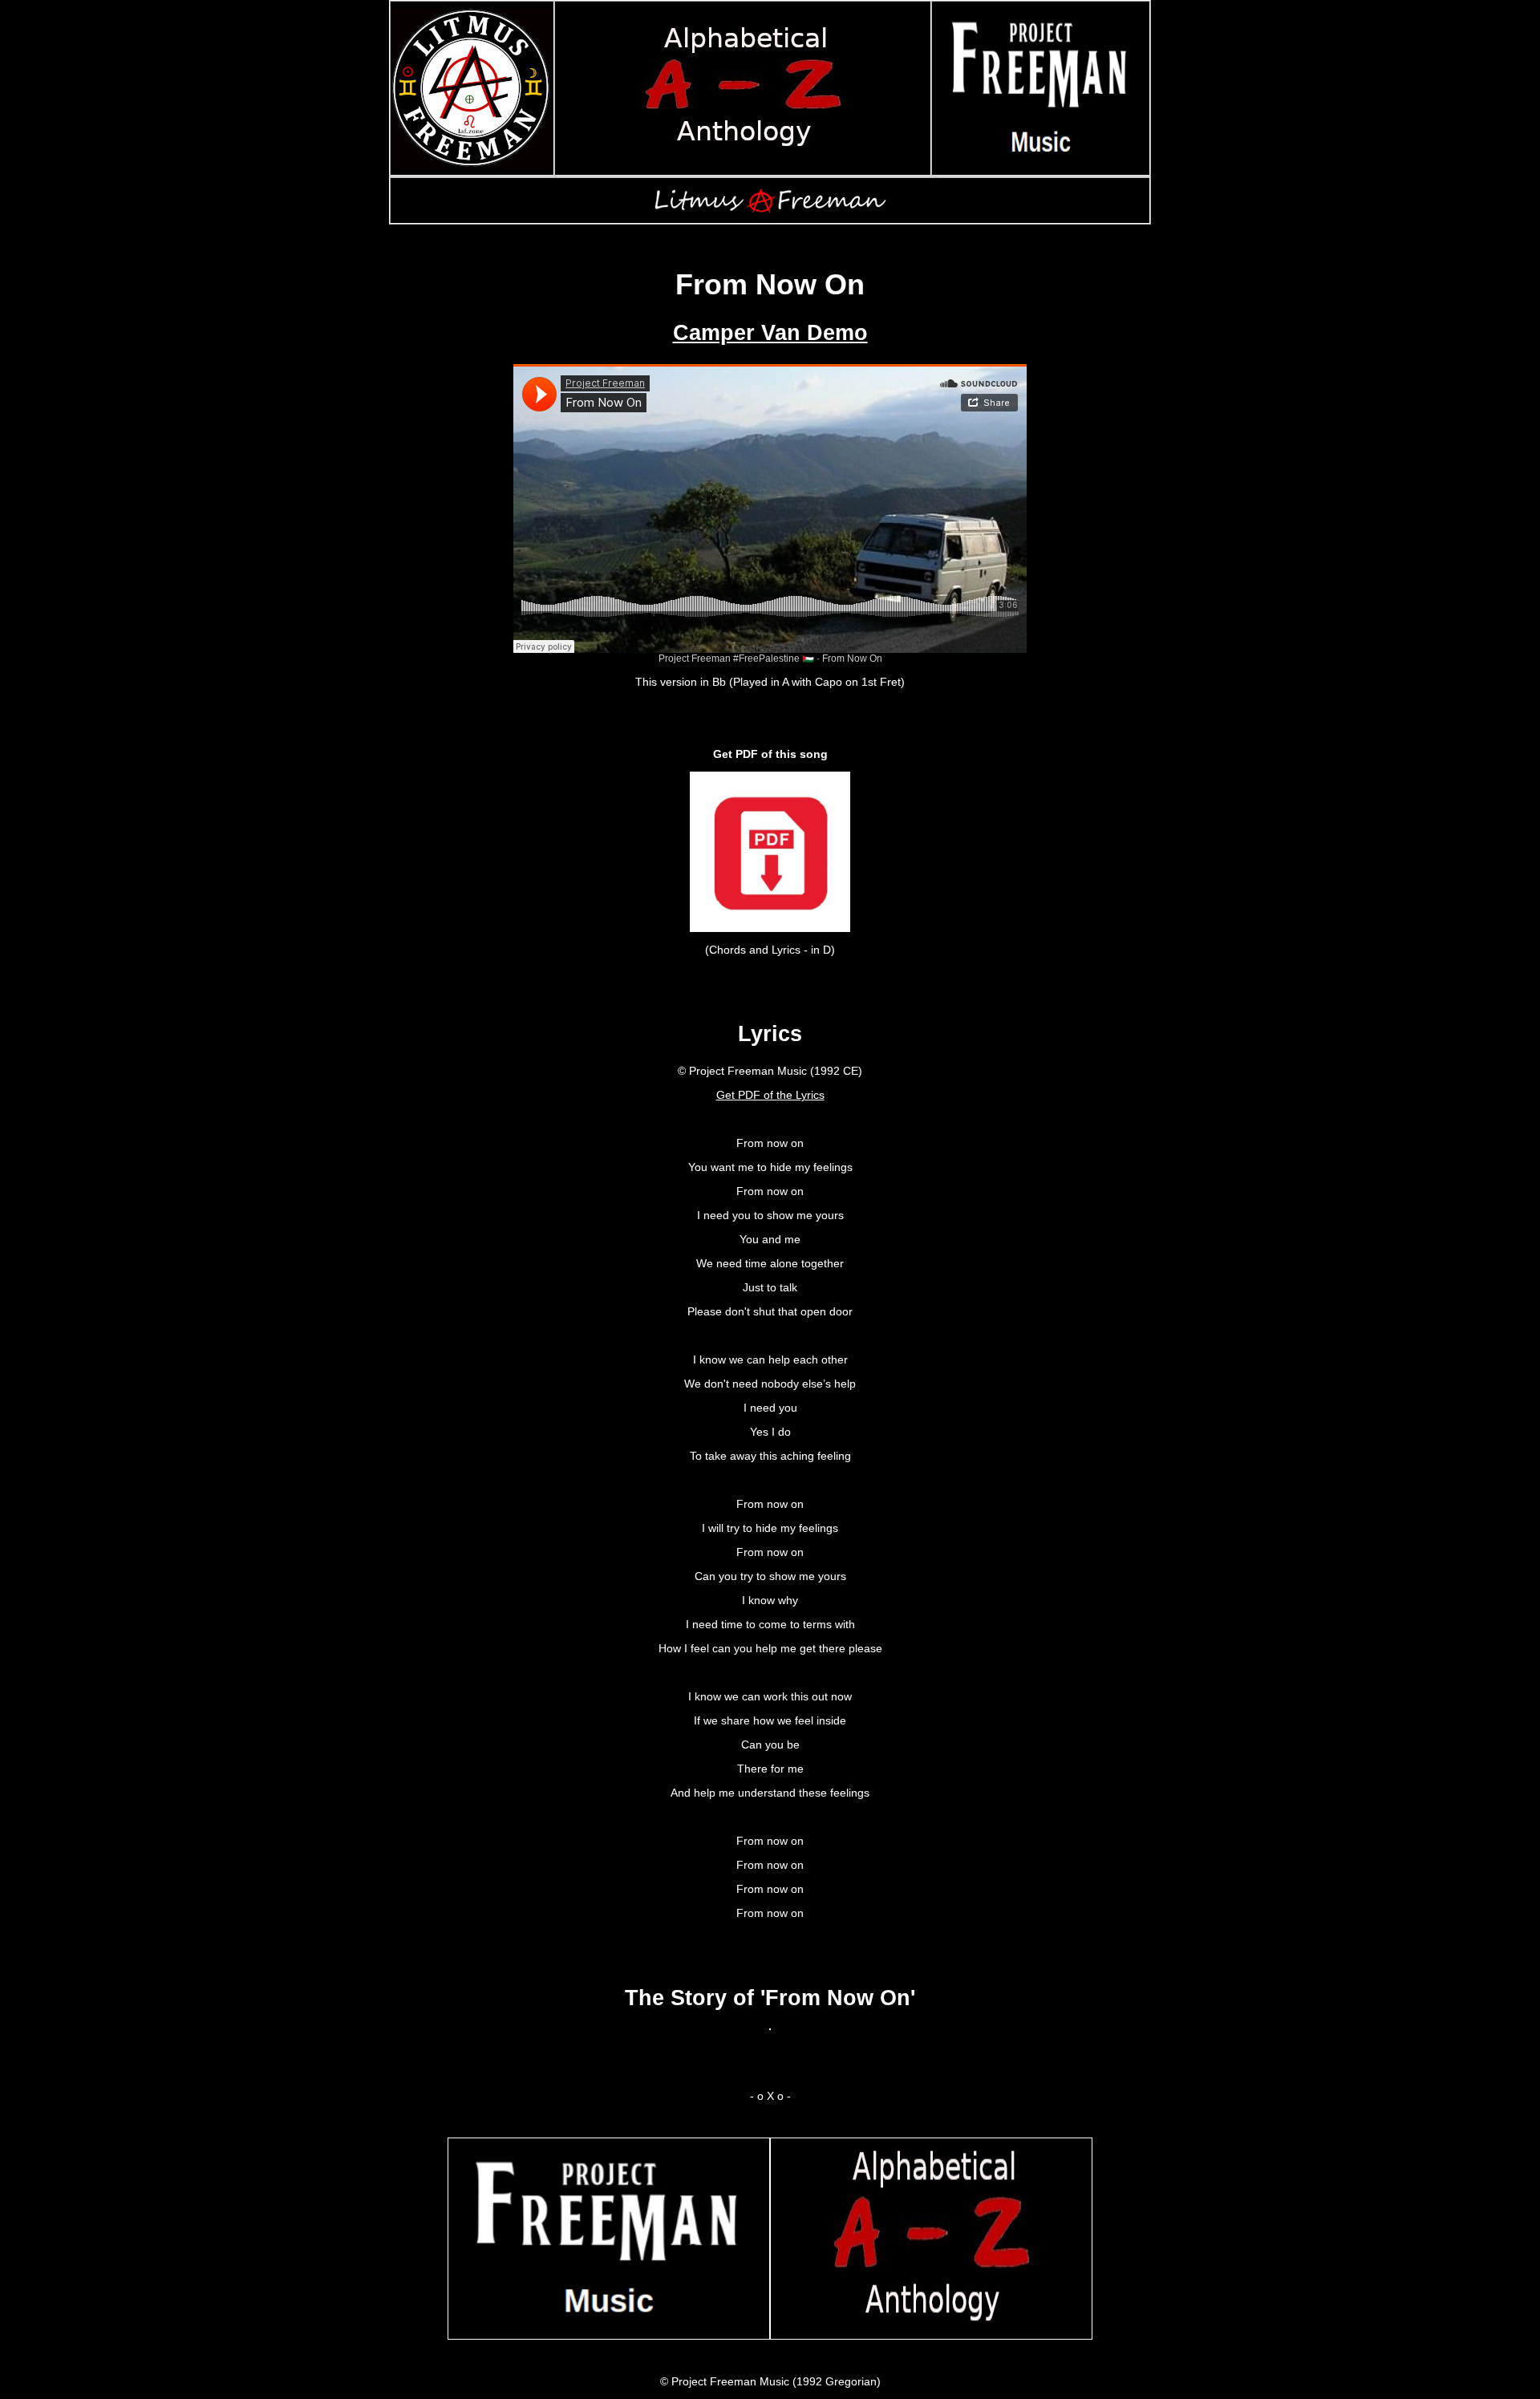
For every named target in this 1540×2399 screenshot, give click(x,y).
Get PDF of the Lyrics (770, 1095)
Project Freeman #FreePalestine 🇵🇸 (736, 659)
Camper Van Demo (770, 333)
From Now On (852, 659)
